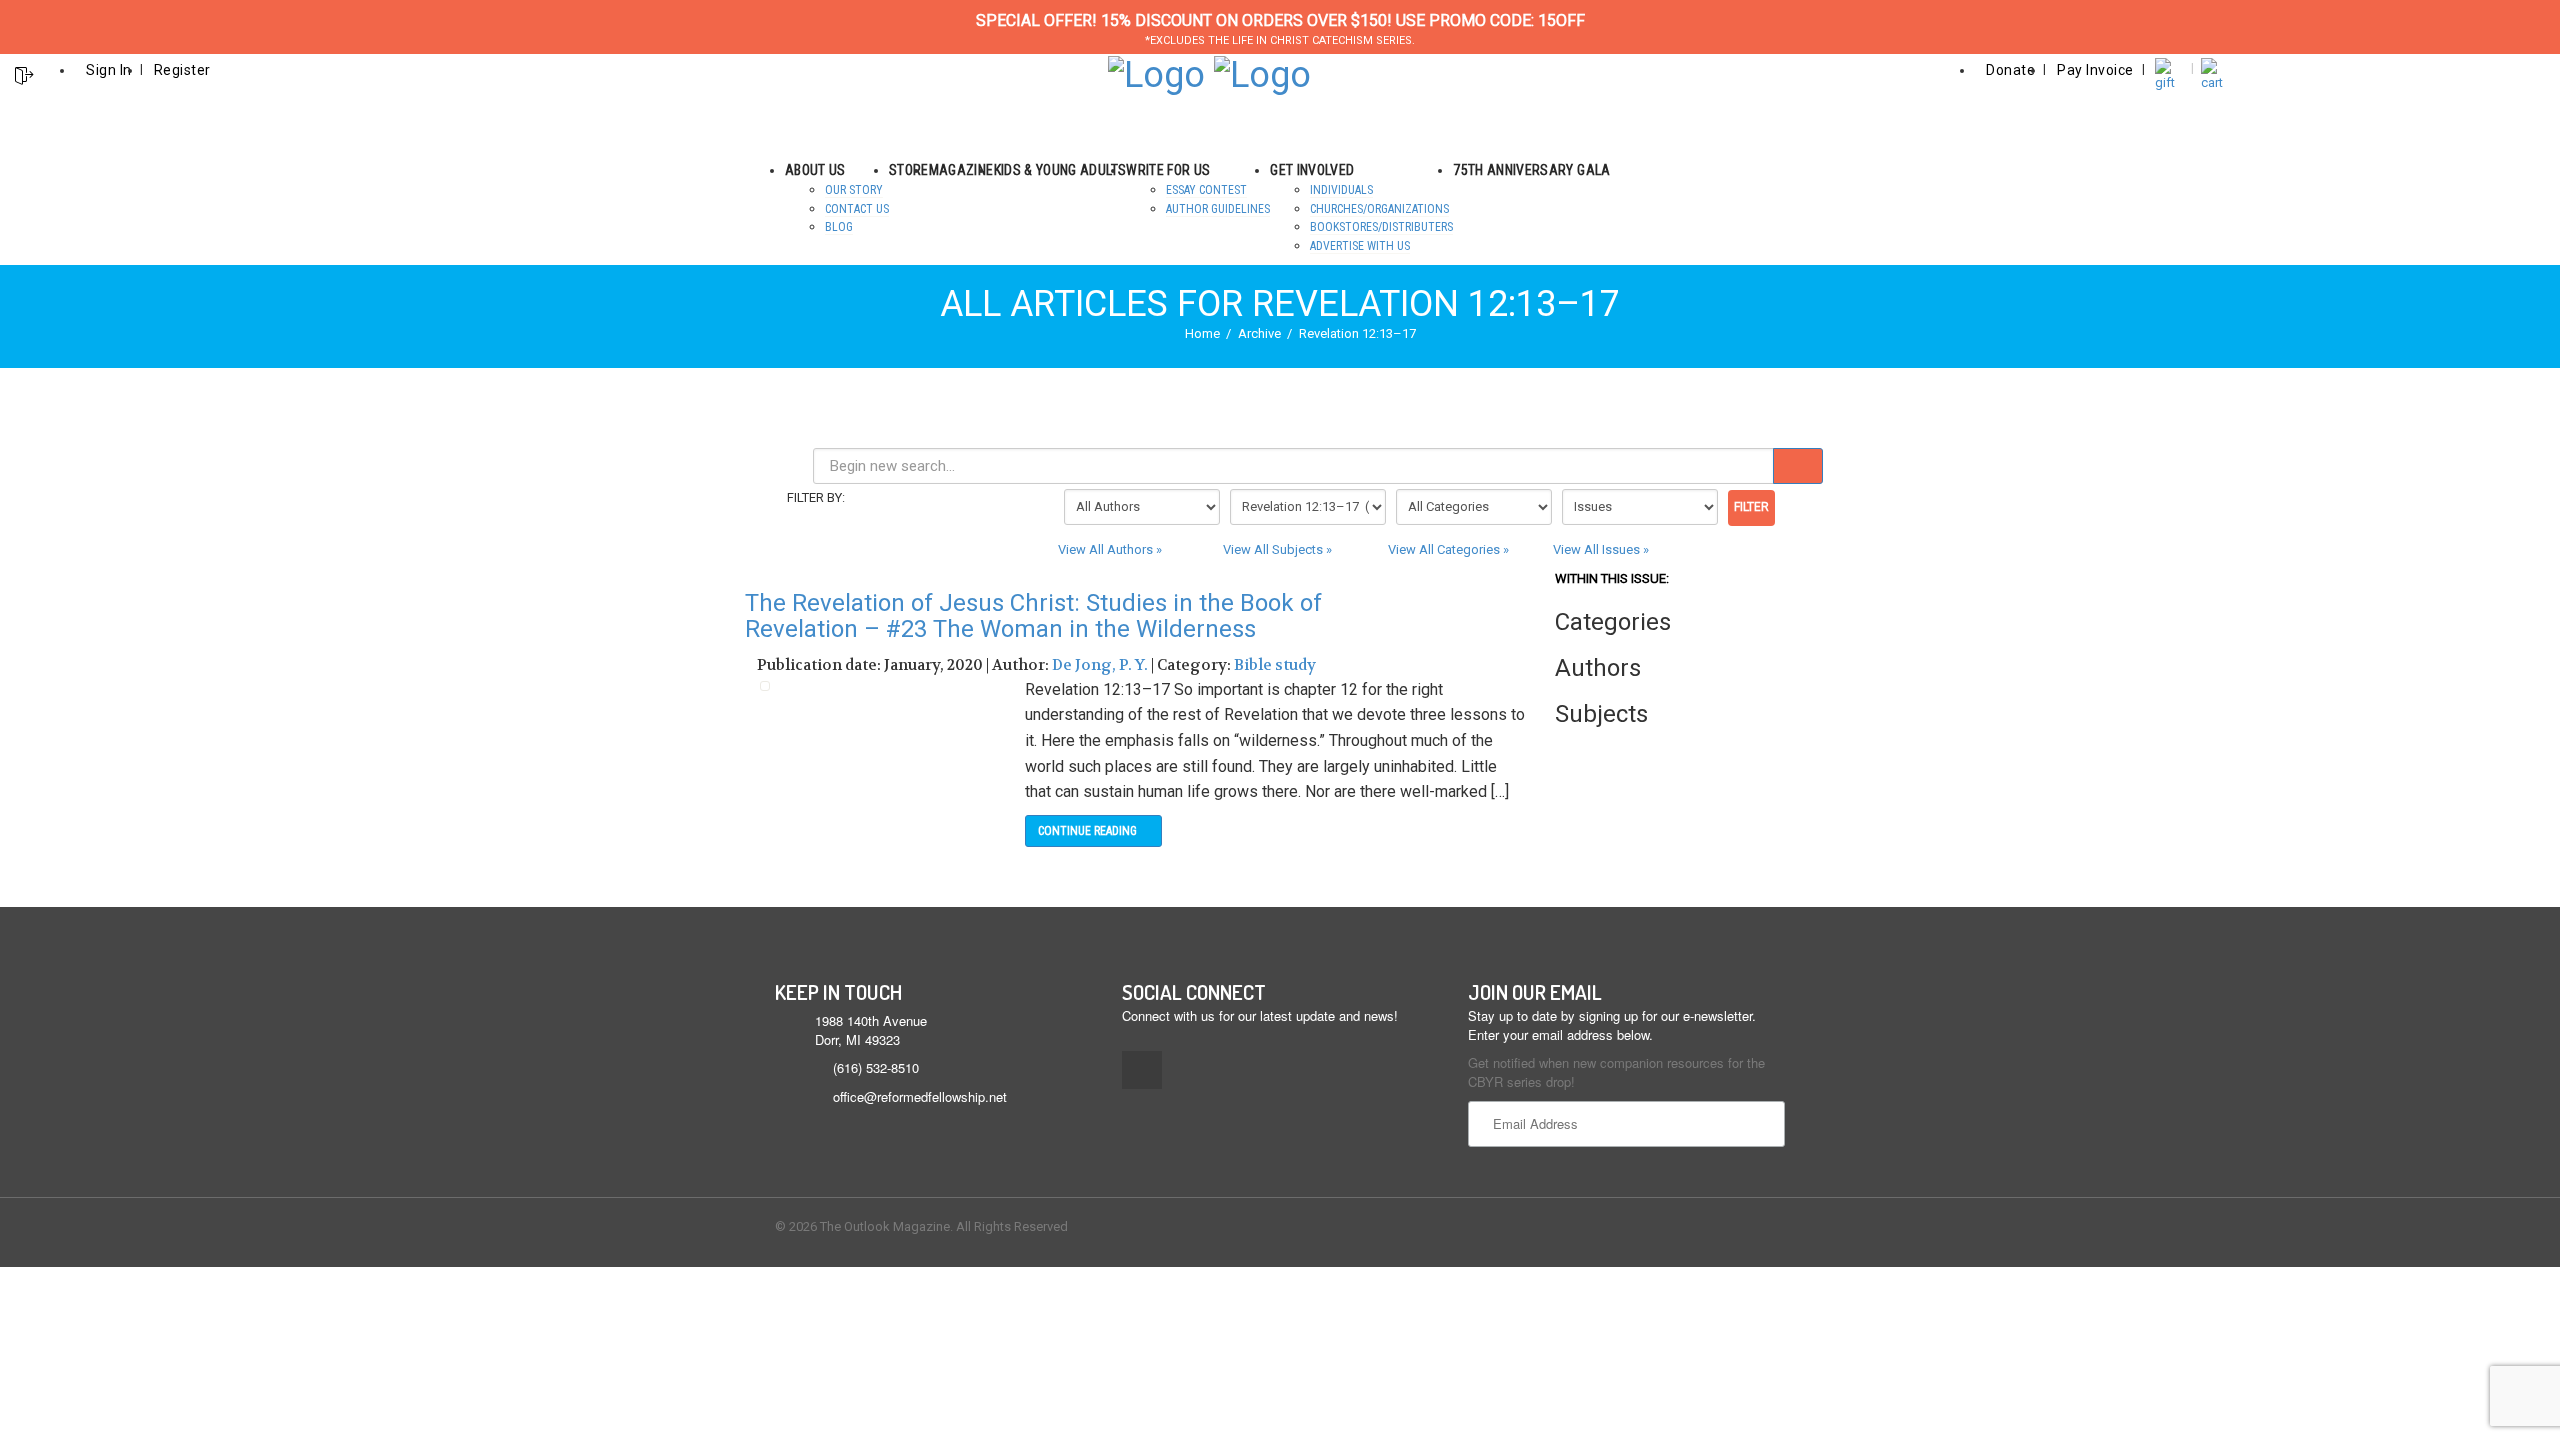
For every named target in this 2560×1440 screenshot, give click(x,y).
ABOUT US (815, 170)
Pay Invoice (2095, 70)
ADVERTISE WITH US (1360, 246)
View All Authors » (1110, 549)
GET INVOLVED (1312, 170)
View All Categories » (1448, 549)
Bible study (1275, 665)
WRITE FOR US (1168, 170)
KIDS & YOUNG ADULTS (1060, 170)
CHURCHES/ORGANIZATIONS (1379, 209)
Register (182, 70)
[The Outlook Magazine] (1156, 73)
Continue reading (1089, 831)
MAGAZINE (961, 170)
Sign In (109, 70)
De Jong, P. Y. (1100, 665)
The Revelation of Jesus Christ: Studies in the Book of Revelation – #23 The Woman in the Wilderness (1033, 616)
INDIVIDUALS (1341, 190)
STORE (909, 170)
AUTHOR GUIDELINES (1218, 209)
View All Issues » (1601, 549)
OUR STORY (854, 190)
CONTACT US (857, 209)
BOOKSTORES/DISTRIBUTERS (1381, 227)
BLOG (839, 227)
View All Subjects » (1277, 549)
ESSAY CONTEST (1206, 190)
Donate (2010, 70)
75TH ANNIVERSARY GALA (1531, 170)
